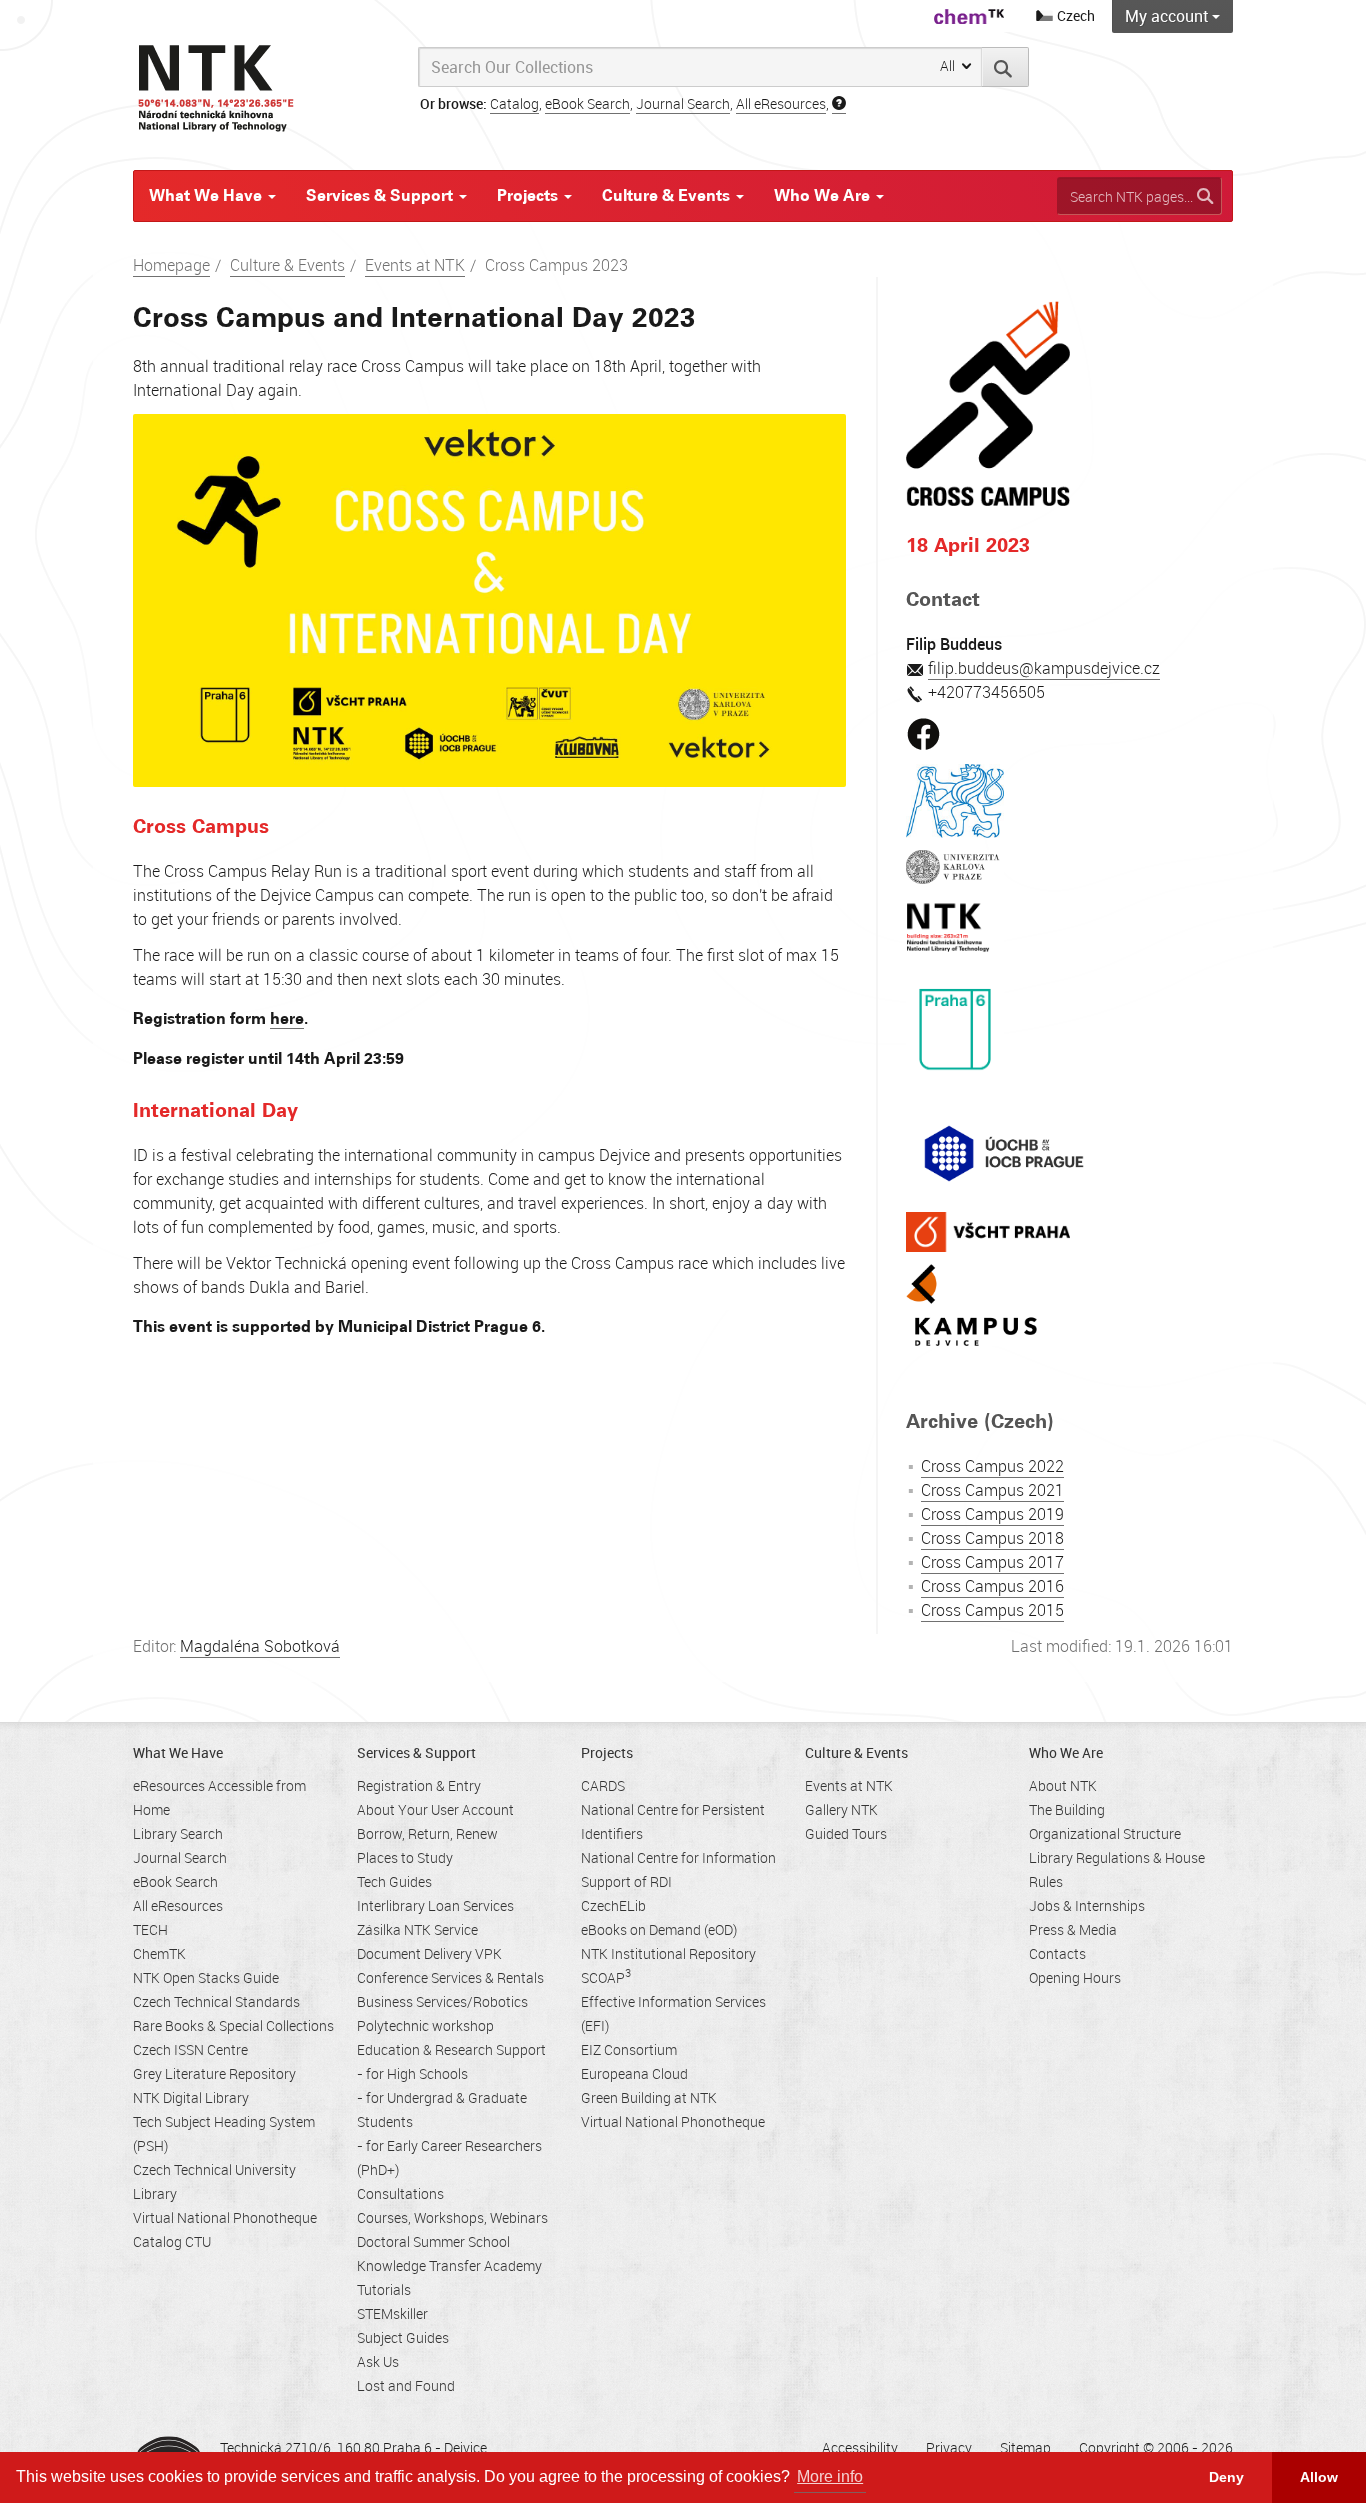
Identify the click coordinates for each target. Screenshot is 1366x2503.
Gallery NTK (841, 1809)
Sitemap (1025, 2447)
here (287, 1018)
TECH (150, 1929)
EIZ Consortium (629, 2049)
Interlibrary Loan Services (435, 1905)
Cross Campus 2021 (992, 1490)
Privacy (949, 2447)
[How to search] (839, 104)
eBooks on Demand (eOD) (659, 1929)
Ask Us (378, 2361)
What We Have (207, 195)
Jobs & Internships (1087, 1905)
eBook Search (587, 103)
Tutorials (384, 2289)
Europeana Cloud (634, 2073)
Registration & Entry (419, 1785)
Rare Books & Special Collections (233, 2025)
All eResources (781, 103)
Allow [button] (1319, 2477)
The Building (1067, 1809)
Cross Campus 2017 (992, 1562)
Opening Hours (1075, 1977)
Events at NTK (415, 265)
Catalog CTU (172, 2241)
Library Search (178, 1833)
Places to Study (405, 1857)
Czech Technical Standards (216, 2001)
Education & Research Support (451, 2049)
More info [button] (830, 2476)
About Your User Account (435, 1809)
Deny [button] (1226, 2477)
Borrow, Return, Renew (427, 1833)
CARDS (603, 1785)
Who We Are (824, 195)
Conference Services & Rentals (450, 1977)
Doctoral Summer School (433, 2241)
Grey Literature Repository (214, 2073)
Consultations (400, 2193)
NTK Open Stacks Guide (206, 1977)
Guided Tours (846, 1833)
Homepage (171, 265)
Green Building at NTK (649, 2097)
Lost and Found (406, 2385)
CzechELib (613, 1905)
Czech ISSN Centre (190, 2049)
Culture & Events (668, 195)
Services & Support (381, 195)
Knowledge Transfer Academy (449, 2265)
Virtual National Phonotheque (225, 2217)
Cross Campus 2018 (992, 1538)
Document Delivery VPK (429, 1953)
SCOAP (606, 1977)
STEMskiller (392, 2313)
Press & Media (1073, 1929)
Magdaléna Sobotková (260, 1646)
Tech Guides (394, 1881)
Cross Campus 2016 (992, 1586)
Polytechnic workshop (425, 2025)
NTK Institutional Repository (668, 1953)
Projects (529, 195)
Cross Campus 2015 (992, 1610)
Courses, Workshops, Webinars (452, 2217)
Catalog (514, 103)
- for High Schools (412, 2073)
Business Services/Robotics (442, 2001)
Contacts (1057, 1953)
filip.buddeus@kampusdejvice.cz (1044, 668)
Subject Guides (403, 2337)
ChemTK (159, 1953)
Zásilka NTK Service (417, 1929)
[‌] (924, 728)
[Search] (1005, 67)
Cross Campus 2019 (992, 1514)
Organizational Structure (1105, 1833)
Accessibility (860, 2447)
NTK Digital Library (191, 2097)
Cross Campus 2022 (992, 1466)
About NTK (1063, 1785)
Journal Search (683, 103)
